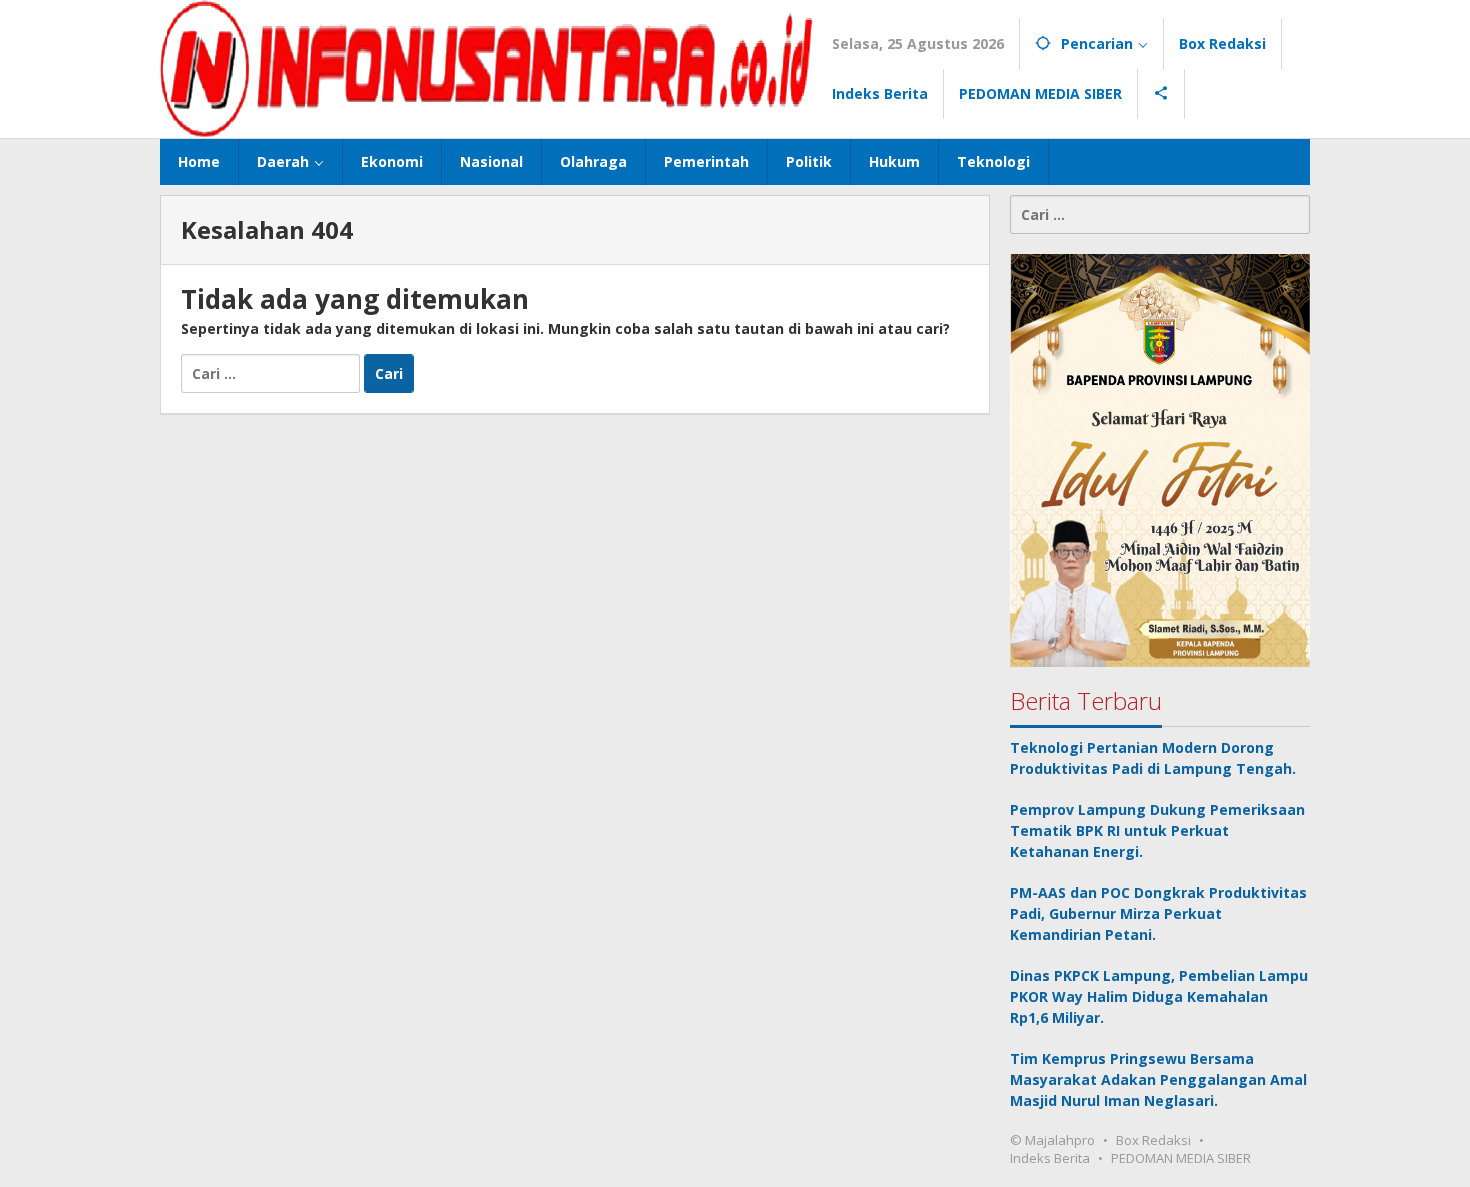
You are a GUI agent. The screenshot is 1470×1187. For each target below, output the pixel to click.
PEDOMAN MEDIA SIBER (1181, 1158)
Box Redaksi (1153, 1140)
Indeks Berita (1050, 1158)
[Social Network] (1161, 94)
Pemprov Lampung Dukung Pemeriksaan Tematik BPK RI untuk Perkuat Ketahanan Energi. (1157, 830)
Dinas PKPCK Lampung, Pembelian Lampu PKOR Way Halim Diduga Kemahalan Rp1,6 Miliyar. (1159, 996)
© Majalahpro (1052, 1140)
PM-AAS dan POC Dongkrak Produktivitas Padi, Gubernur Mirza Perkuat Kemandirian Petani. (1158, 913)
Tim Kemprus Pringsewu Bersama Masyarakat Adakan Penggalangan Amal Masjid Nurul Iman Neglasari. (1158, 1079)
